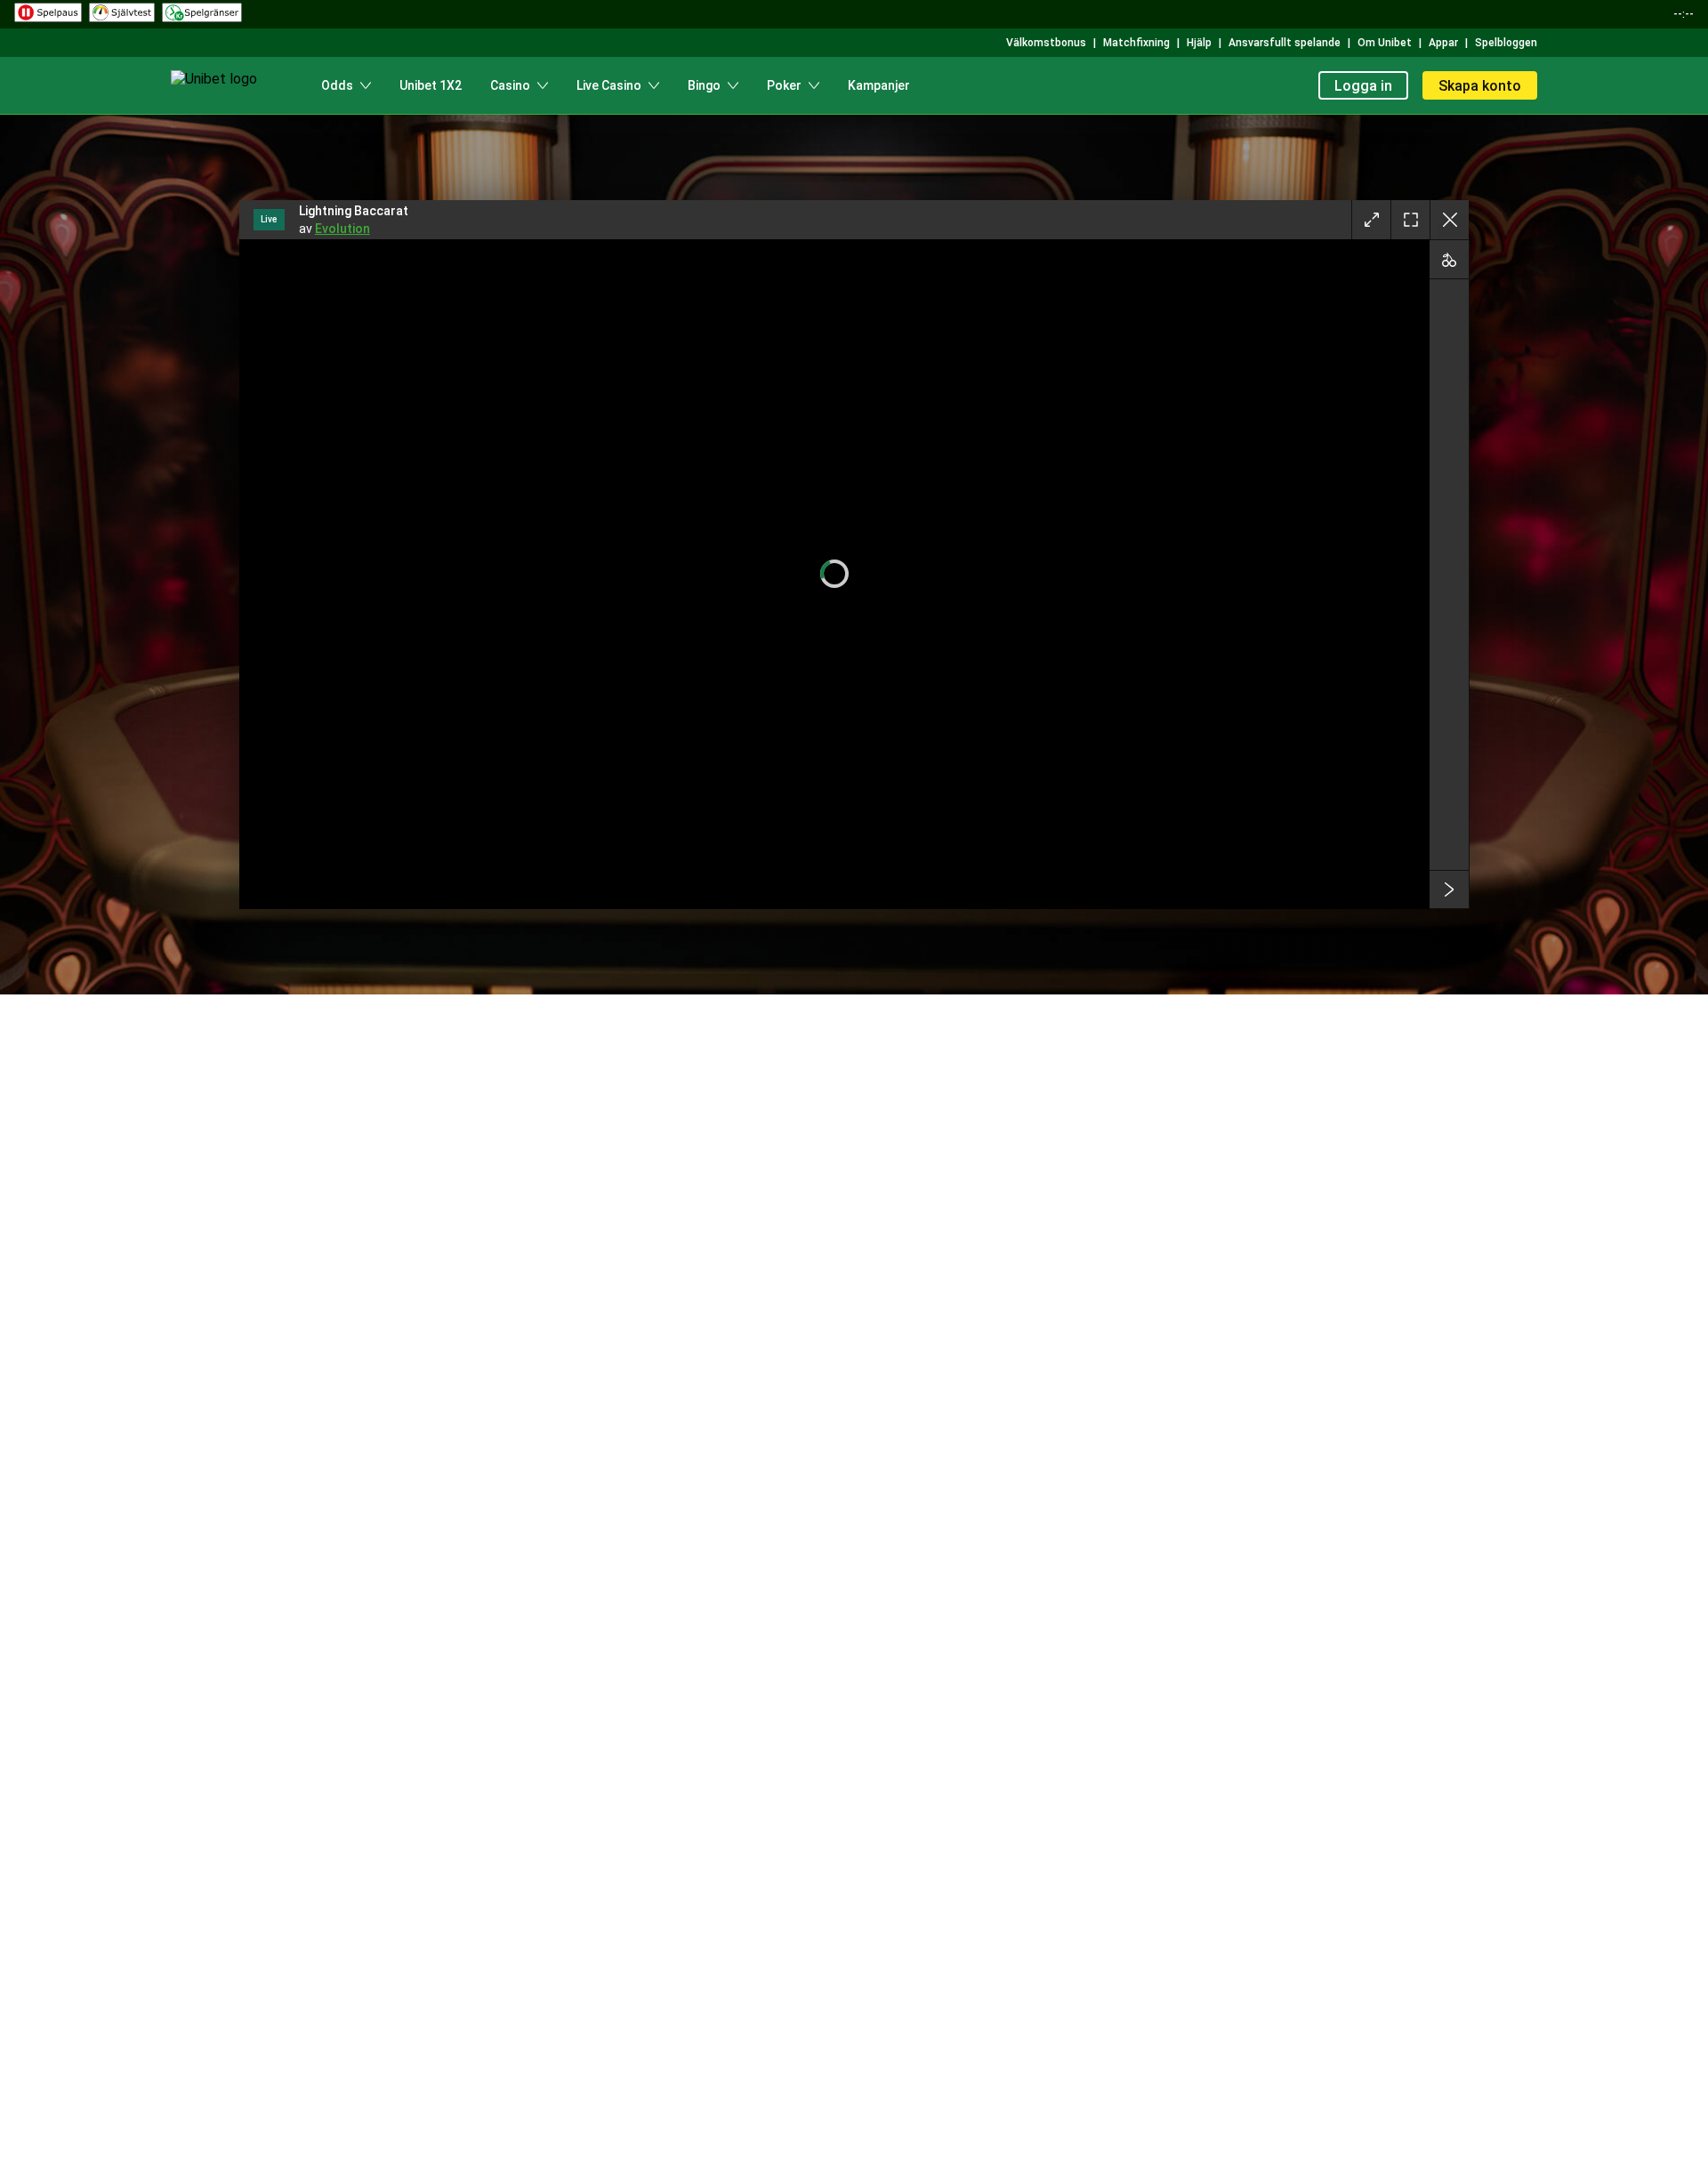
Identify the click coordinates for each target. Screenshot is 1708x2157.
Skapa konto (1480, 86)
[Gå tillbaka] (1449, 220)
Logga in (1363, 86)
